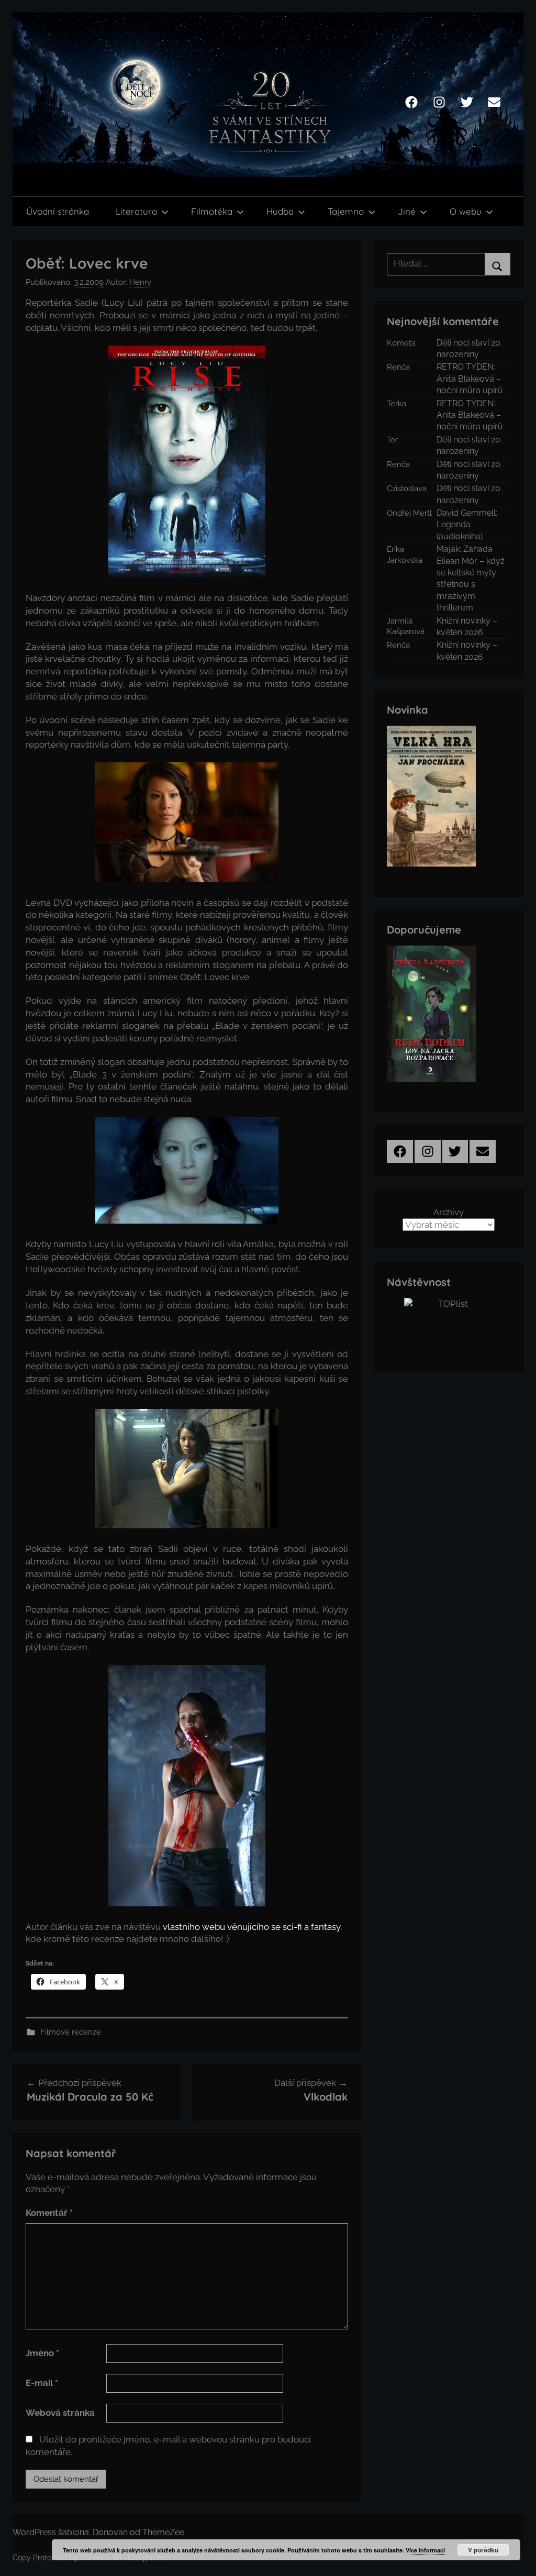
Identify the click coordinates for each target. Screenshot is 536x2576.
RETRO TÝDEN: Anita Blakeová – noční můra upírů (470, 379)
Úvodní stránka (58, 211)
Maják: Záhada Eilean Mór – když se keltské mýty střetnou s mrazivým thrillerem (471, 578)
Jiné (407, 211)
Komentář (49, 2213)
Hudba (280, 211)
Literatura (136, 211)
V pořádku (483, 2550)
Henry (140, 282)
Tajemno (346, 211)
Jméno (42, 2353)
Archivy (449, 1212)
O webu (466, 211)
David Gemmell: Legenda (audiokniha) (467, 525)
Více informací (425, 2550)
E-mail (42, 2383)
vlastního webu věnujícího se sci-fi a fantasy (252, 1927)
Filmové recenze (71, 2032)
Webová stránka (60, 2413)
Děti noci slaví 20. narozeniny (469, 348)
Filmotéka (212, 211)
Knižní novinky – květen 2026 (467, 626)
